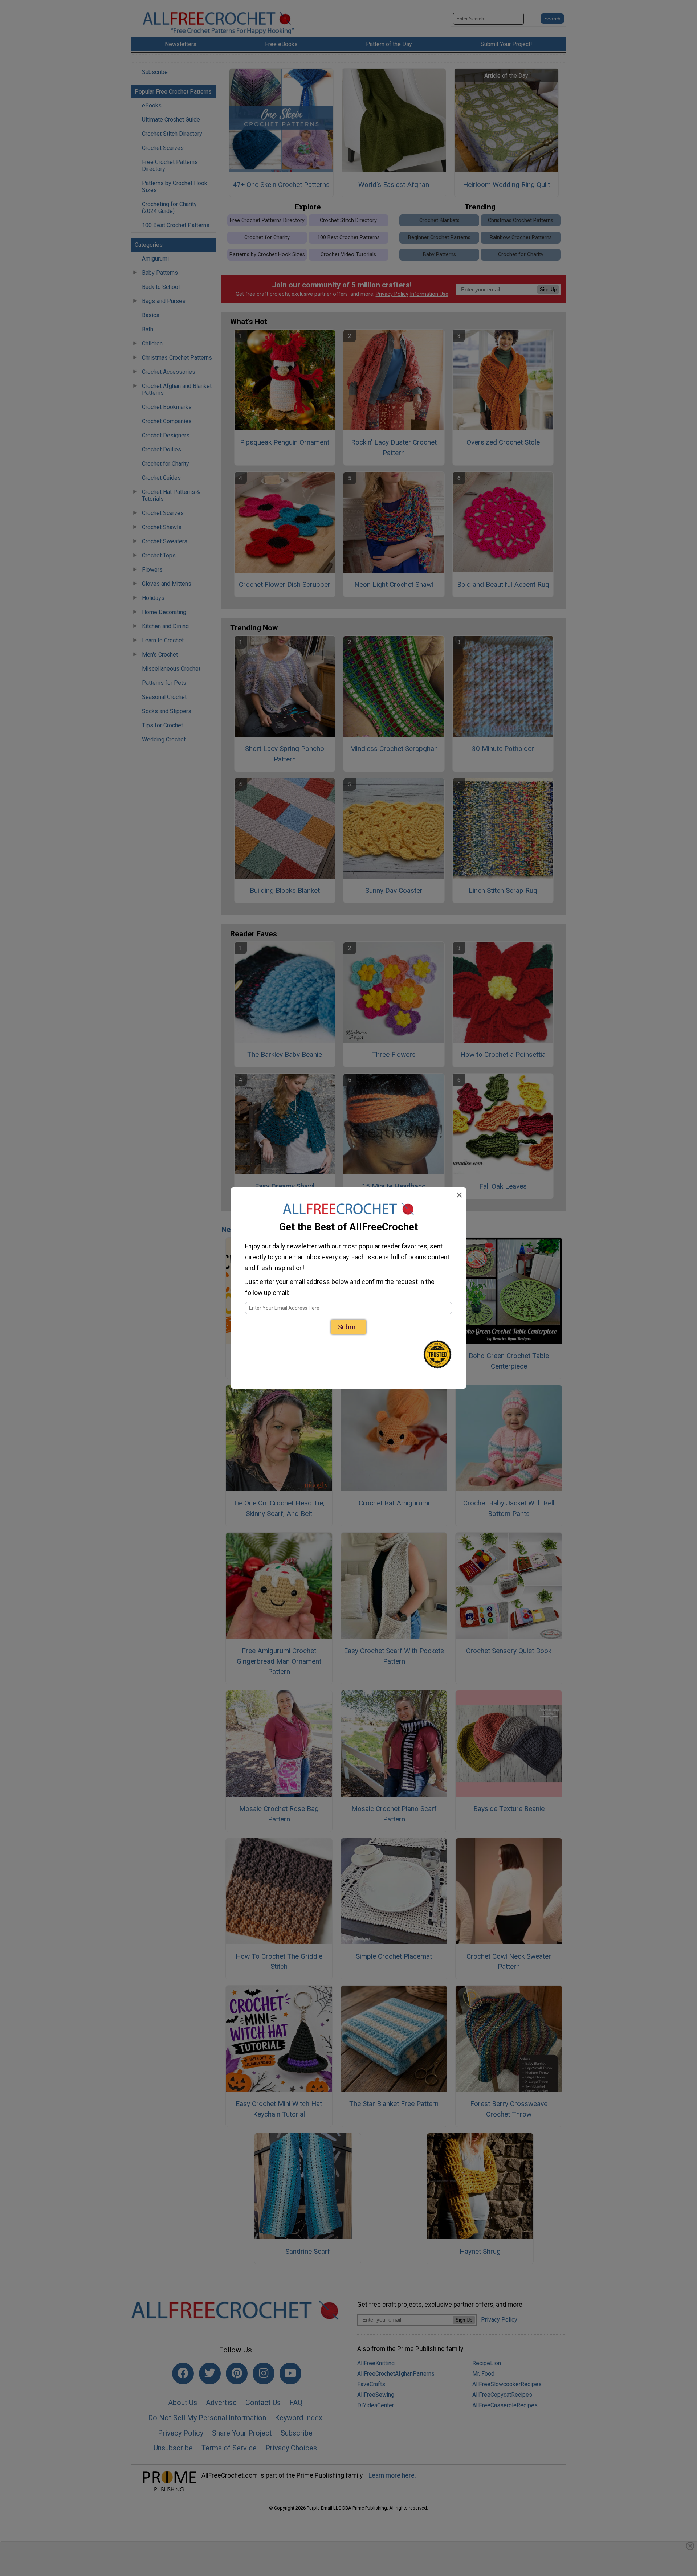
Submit (348, 1327)
